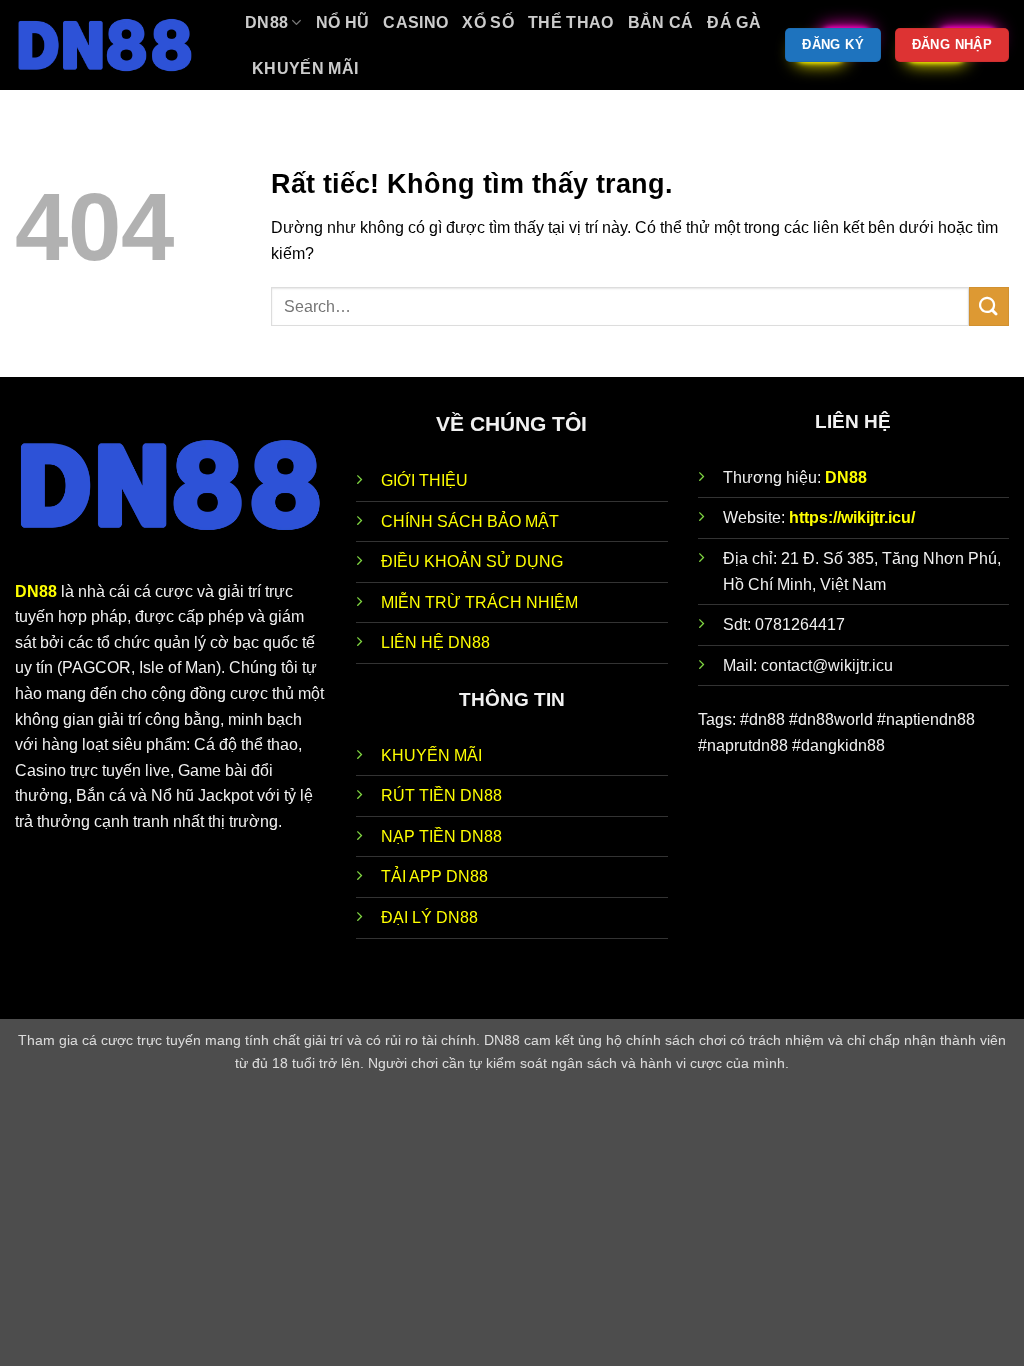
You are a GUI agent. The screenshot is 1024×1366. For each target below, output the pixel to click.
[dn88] (115, 45)
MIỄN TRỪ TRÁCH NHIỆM (479, 602)
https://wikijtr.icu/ (852, 517)
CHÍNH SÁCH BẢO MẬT (470, 521)
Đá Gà (734, 22)
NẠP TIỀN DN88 (441, 836)
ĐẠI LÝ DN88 (429, 917)
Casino (415, 22)
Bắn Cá (661, 22)
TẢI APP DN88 (434, 876)
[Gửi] (989, 306)
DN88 (846, 477)
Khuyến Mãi (305, 68)
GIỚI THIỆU (424, 480)
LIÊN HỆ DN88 (435, 642)
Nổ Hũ (343, 22)
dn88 (266, 22)
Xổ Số (488, 22)
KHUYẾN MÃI (431, 755)
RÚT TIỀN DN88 (441, 795)
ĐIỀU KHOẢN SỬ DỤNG (472, 561)
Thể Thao (571, 22)
